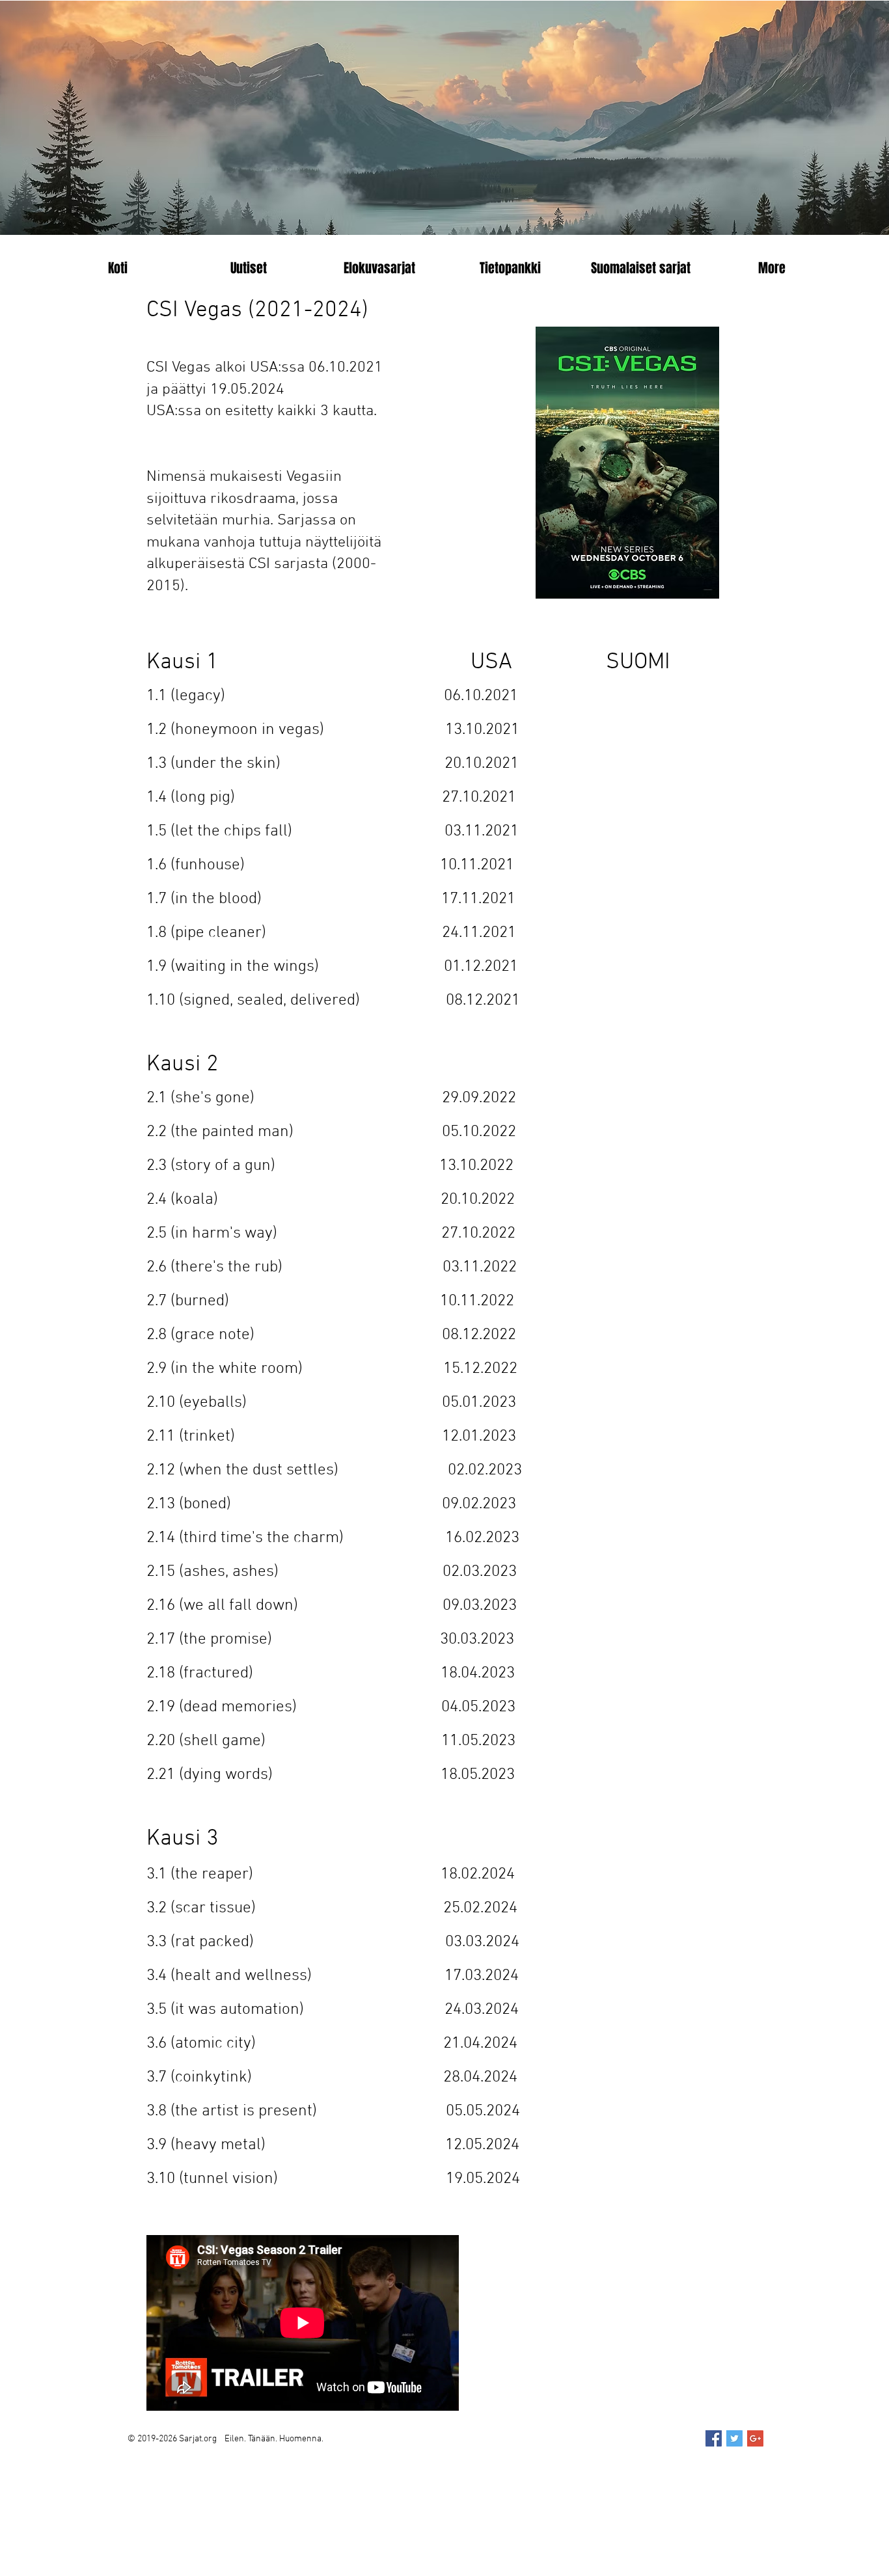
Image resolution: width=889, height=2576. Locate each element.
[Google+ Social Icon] (755, 2438)
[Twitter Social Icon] (734, 2438)
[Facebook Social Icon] (714, 2438)
